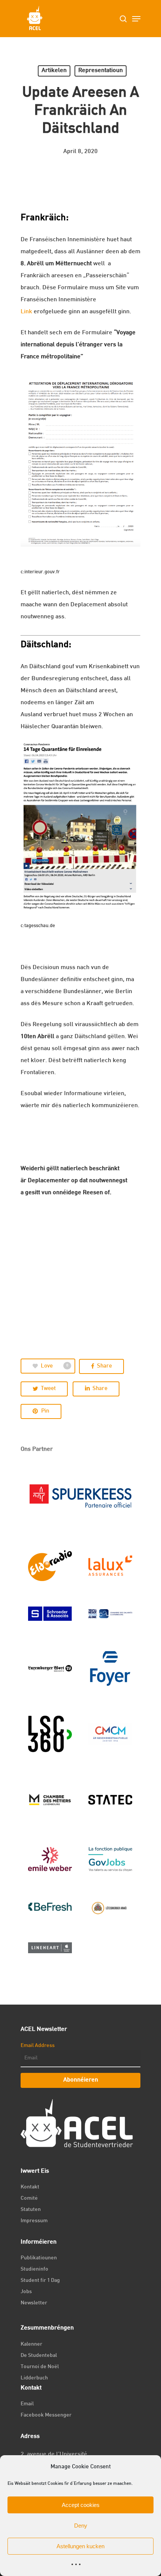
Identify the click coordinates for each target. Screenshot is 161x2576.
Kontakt (30, 2187)
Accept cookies (81, 2505)
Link (26, 312)
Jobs (26, 2292)
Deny (81, 2526)
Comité (29, 2198)
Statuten (31, 2210)
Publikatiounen (39, 2258)
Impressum (34, 2221)
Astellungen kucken (80, 2546)
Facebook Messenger (46, 2415)
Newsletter (34, 2303)
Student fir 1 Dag (40, 2281)
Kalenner (31, 2344)
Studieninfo (34, 2269)
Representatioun (101, 71)
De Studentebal (39, 2356)
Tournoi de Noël (40, 2367)
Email (27, 2404)
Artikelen (54, 71)
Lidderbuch (34, 2378)
